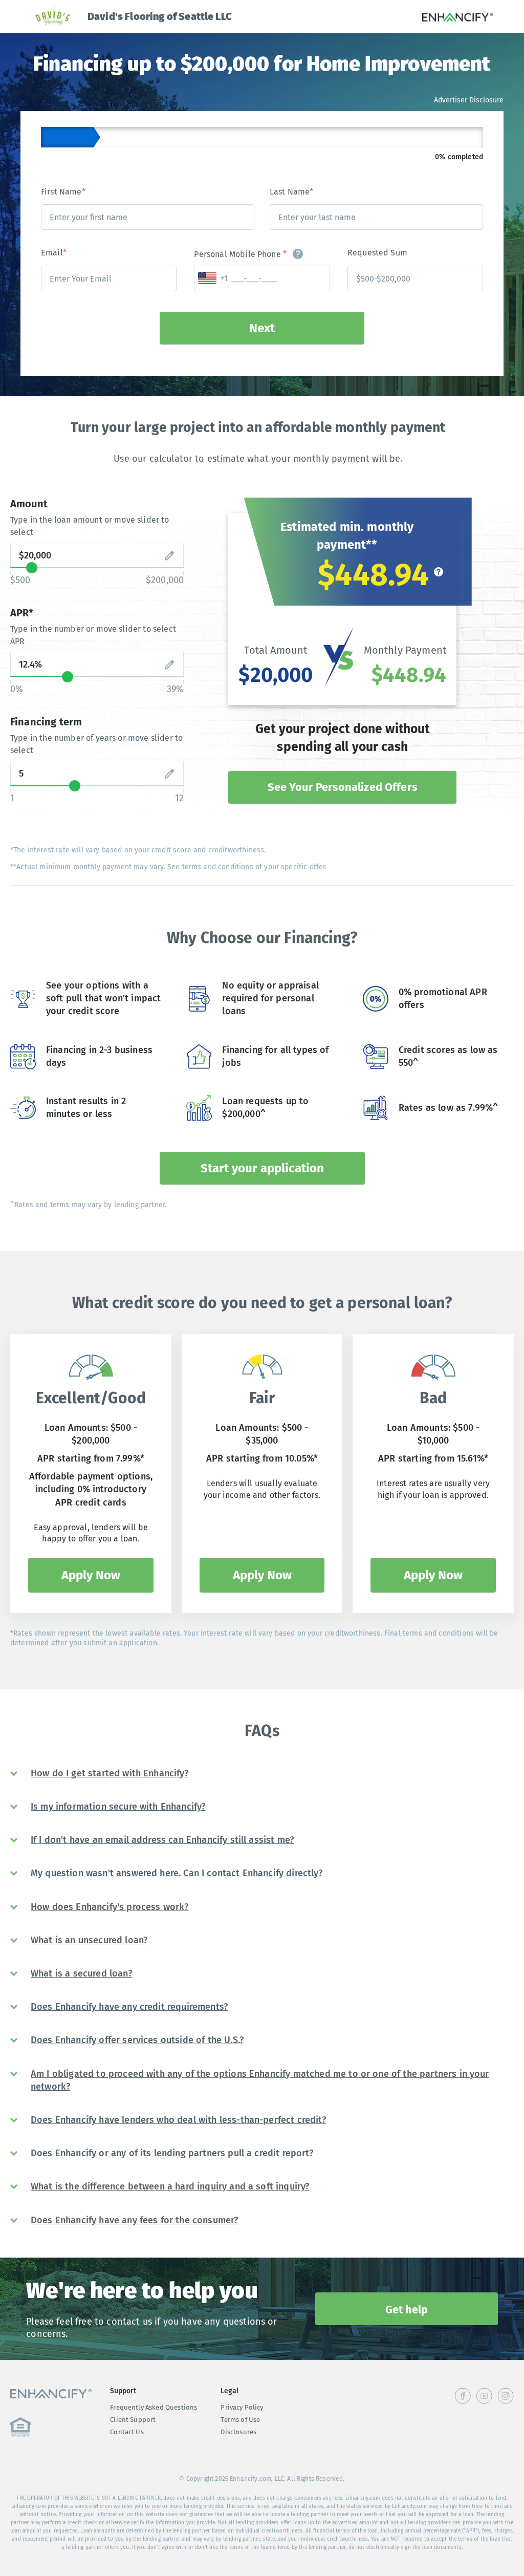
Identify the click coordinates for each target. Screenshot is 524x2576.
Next (262, 328)
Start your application (262, 1168)
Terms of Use (240, 2420)
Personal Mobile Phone (240, 254)
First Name (63, 192)
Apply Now (91, 1575)
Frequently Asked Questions (154, 2407)
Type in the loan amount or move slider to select (90, 526)
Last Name (292, 192)
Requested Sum (377, 253)
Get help (407, 2310)
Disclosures (238, 2432)
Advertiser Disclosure (469, 100)
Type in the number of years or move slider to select (96, 744)
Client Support (133, 2420)
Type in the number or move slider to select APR (93, 635)
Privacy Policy (242, 2407)
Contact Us (127, 2432)
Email (54, 253)
